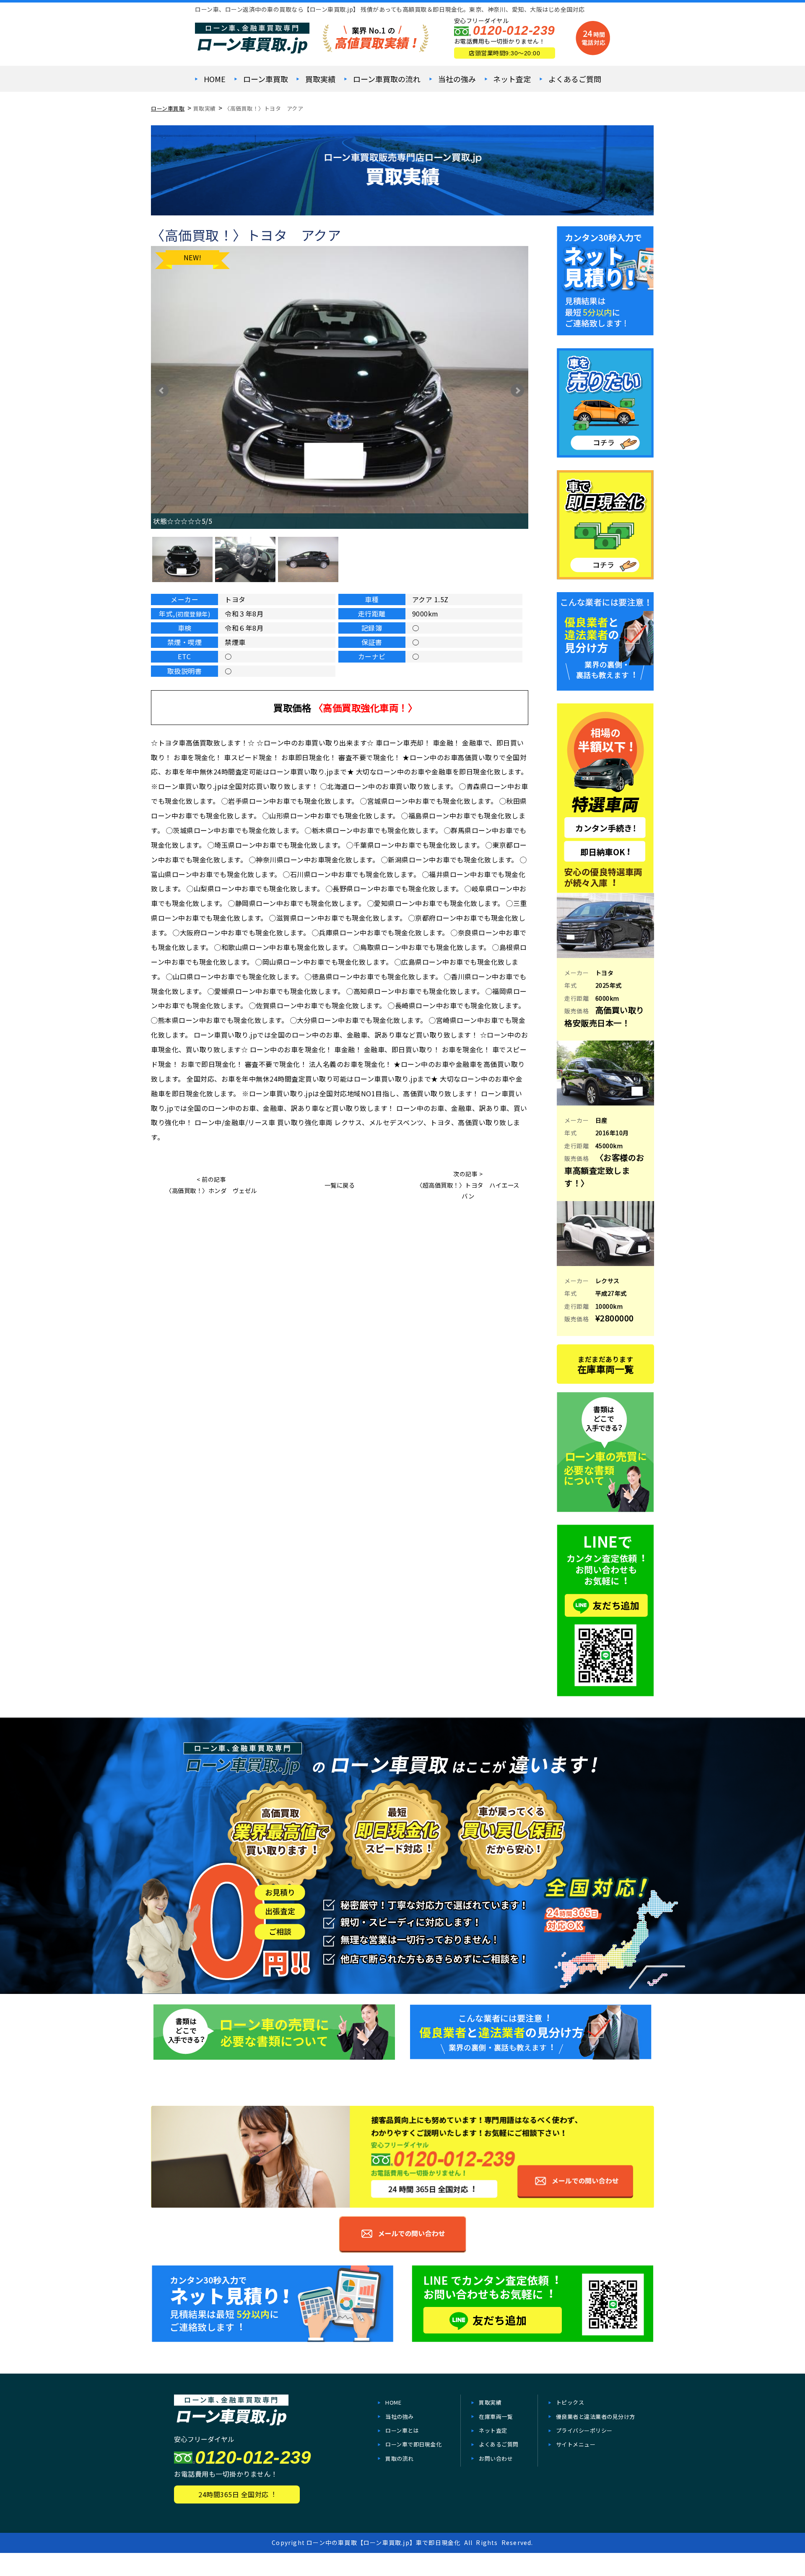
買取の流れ (400, 2458)
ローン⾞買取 (266, 79)
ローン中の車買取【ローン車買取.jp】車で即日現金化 (383, 2542)
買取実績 (320, 79)
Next (517, 391)
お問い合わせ (496, 2458)
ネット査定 (512, 79)
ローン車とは (402, 2430)
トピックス (570, 2402)
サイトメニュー (576, 2444)
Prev (162, 391)
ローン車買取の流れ (387, 79)
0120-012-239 (514, 30)
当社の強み (457, 79)
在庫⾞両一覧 (496, 2417)
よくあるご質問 (575, 79)
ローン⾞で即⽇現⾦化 (413, 2444)
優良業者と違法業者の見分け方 (596, 2417)
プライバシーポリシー (584, 2430)
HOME (215, 79)
